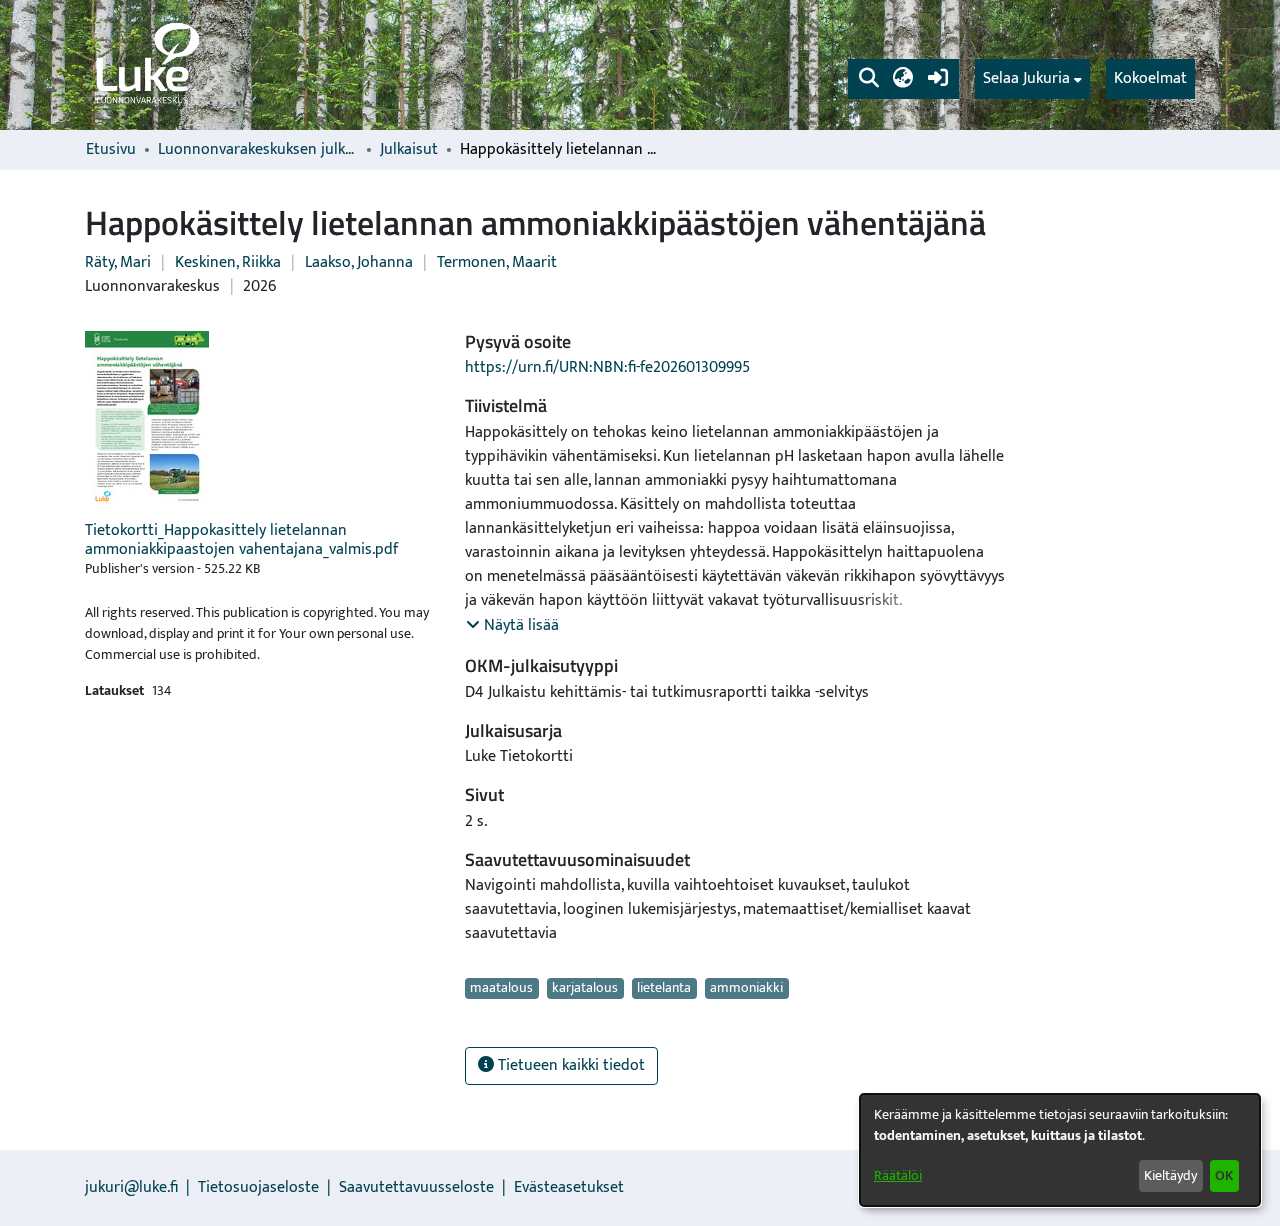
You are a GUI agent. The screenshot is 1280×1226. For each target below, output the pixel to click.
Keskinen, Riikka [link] (228, 262)
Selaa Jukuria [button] (1026, 79)
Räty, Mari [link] (118, 262)
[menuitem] (1032, 79)
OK (1224, 1175)
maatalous (501, 988)
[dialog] (1060, 1150)
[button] (868, 79)
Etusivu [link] (111, 150)
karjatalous (585, 988)
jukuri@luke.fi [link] (131, 1187)
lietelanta (664, 988)
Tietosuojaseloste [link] (258, 1187)
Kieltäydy (1170, 1175)
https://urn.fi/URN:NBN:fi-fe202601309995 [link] (607, 367)
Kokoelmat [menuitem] (1150, 78)
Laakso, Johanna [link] (359, 262)
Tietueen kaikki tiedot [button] (569, 1065)
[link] (146, 65)
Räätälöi (898, 1175)
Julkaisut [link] (409, 150)
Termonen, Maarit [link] (497, 262)
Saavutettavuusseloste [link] (416, 1187)
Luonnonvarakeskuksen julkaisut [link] (258, 150)
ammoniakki (746, 988)
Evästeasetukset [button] (569, 1187)
